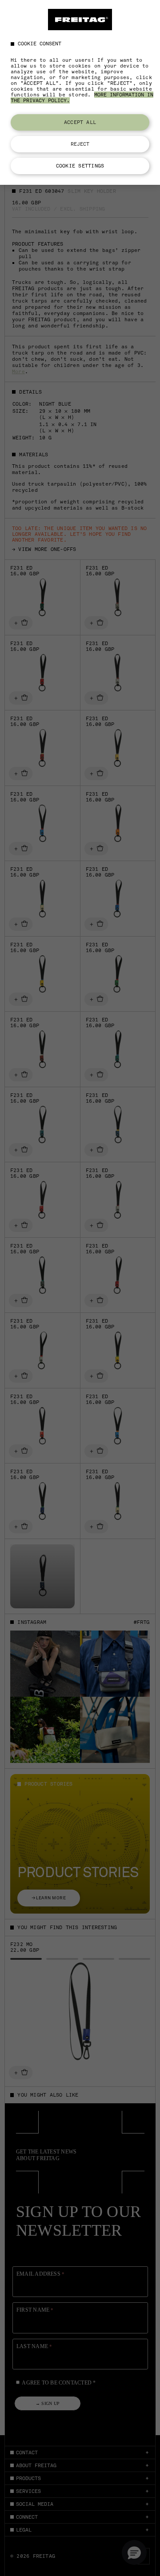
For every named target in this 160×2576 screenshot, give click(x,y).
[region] (80, 92)
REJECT (80, 144)
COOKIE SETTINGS (80, 166)
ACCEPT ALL (80, 122)
